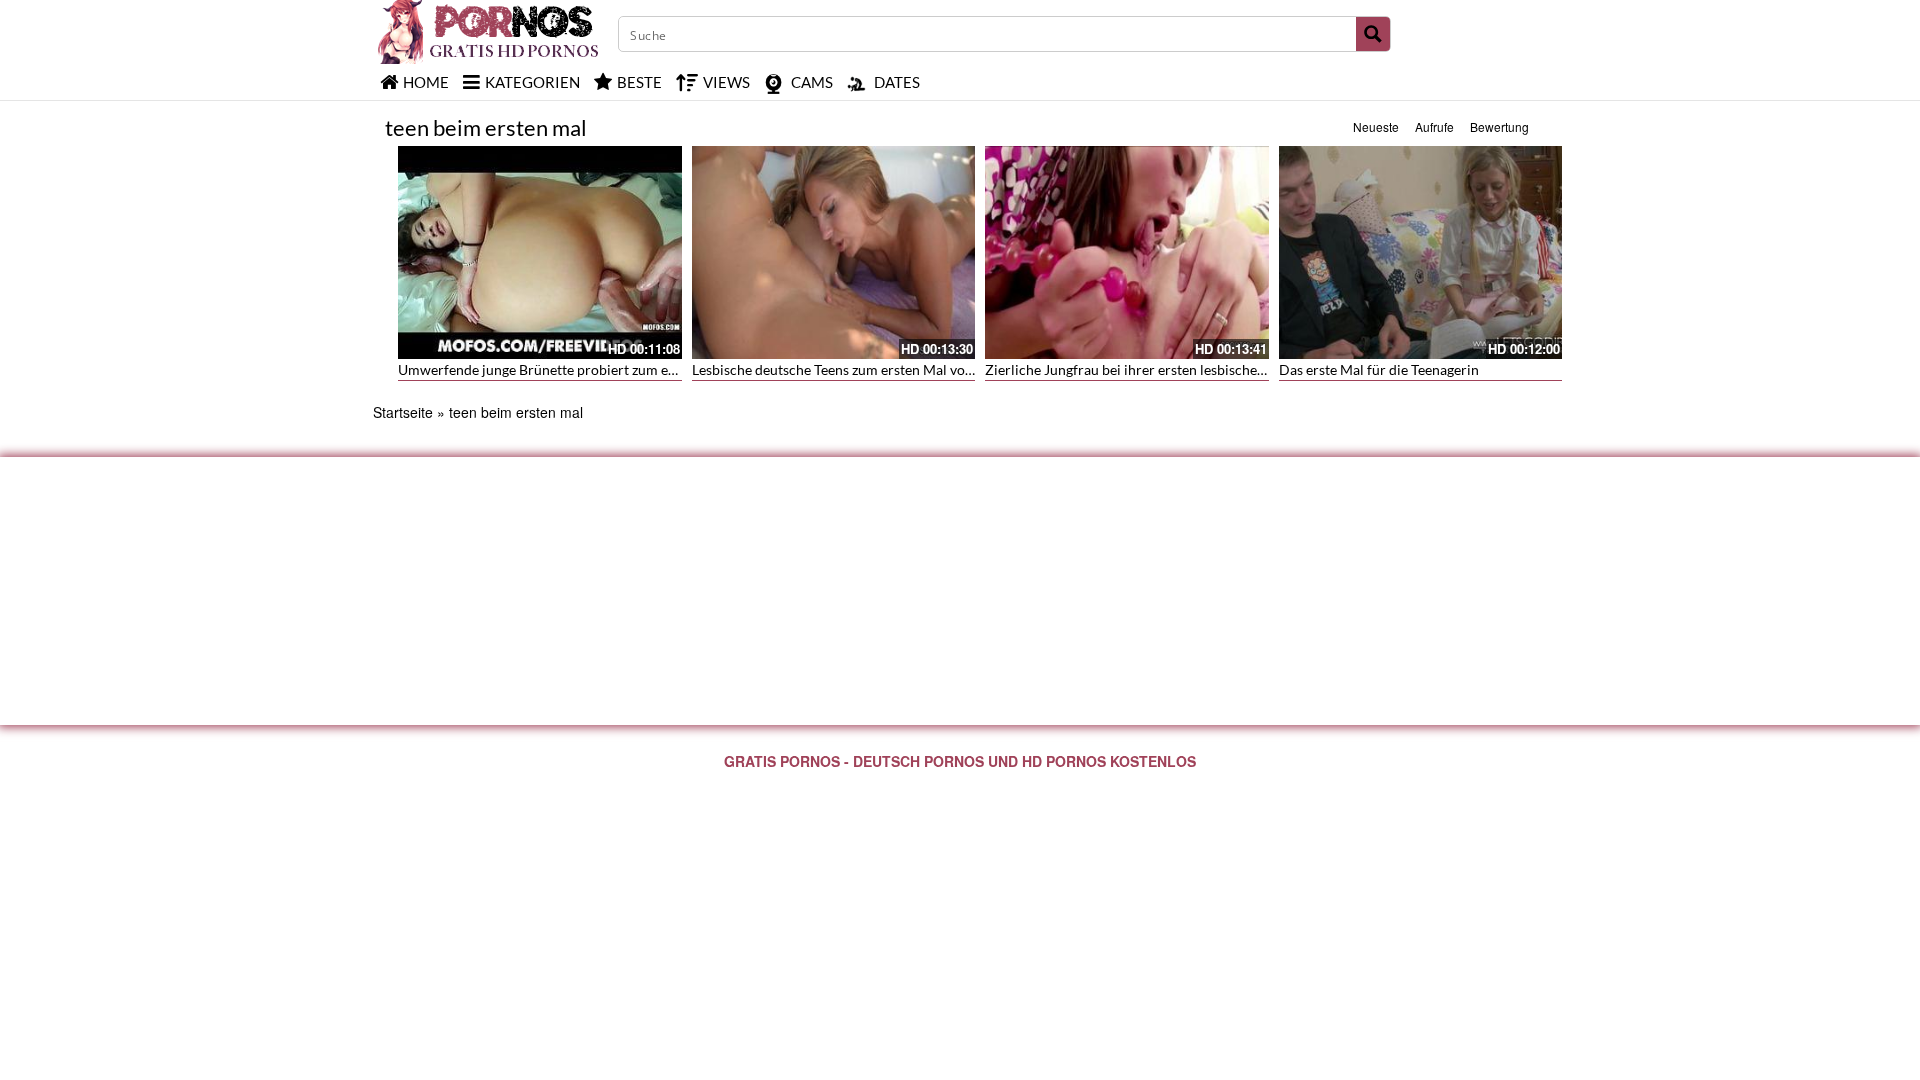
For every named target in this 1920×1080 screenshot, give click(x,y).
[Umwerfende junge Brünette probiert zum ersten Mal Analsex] (540, 252)
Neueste (1376, 126)
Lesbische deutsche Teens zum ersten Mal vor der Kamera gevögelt (897, 369)
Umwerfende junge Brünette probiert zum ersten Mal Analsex (588, 369)
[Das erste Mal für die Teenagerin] (1421, 252)
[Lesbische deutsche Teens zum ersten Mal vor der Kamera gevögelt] (834, 252)
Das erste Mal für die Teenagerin (1379, 369)
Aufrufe (1434, 126)
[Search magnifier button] (1373, 34)
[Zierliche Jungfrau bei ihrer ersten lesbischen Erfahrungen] (1127, 252)
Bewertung (1499, 126)
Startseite (403, 412)
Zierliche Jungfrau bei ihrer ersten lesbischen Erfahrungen (1165, 369)
